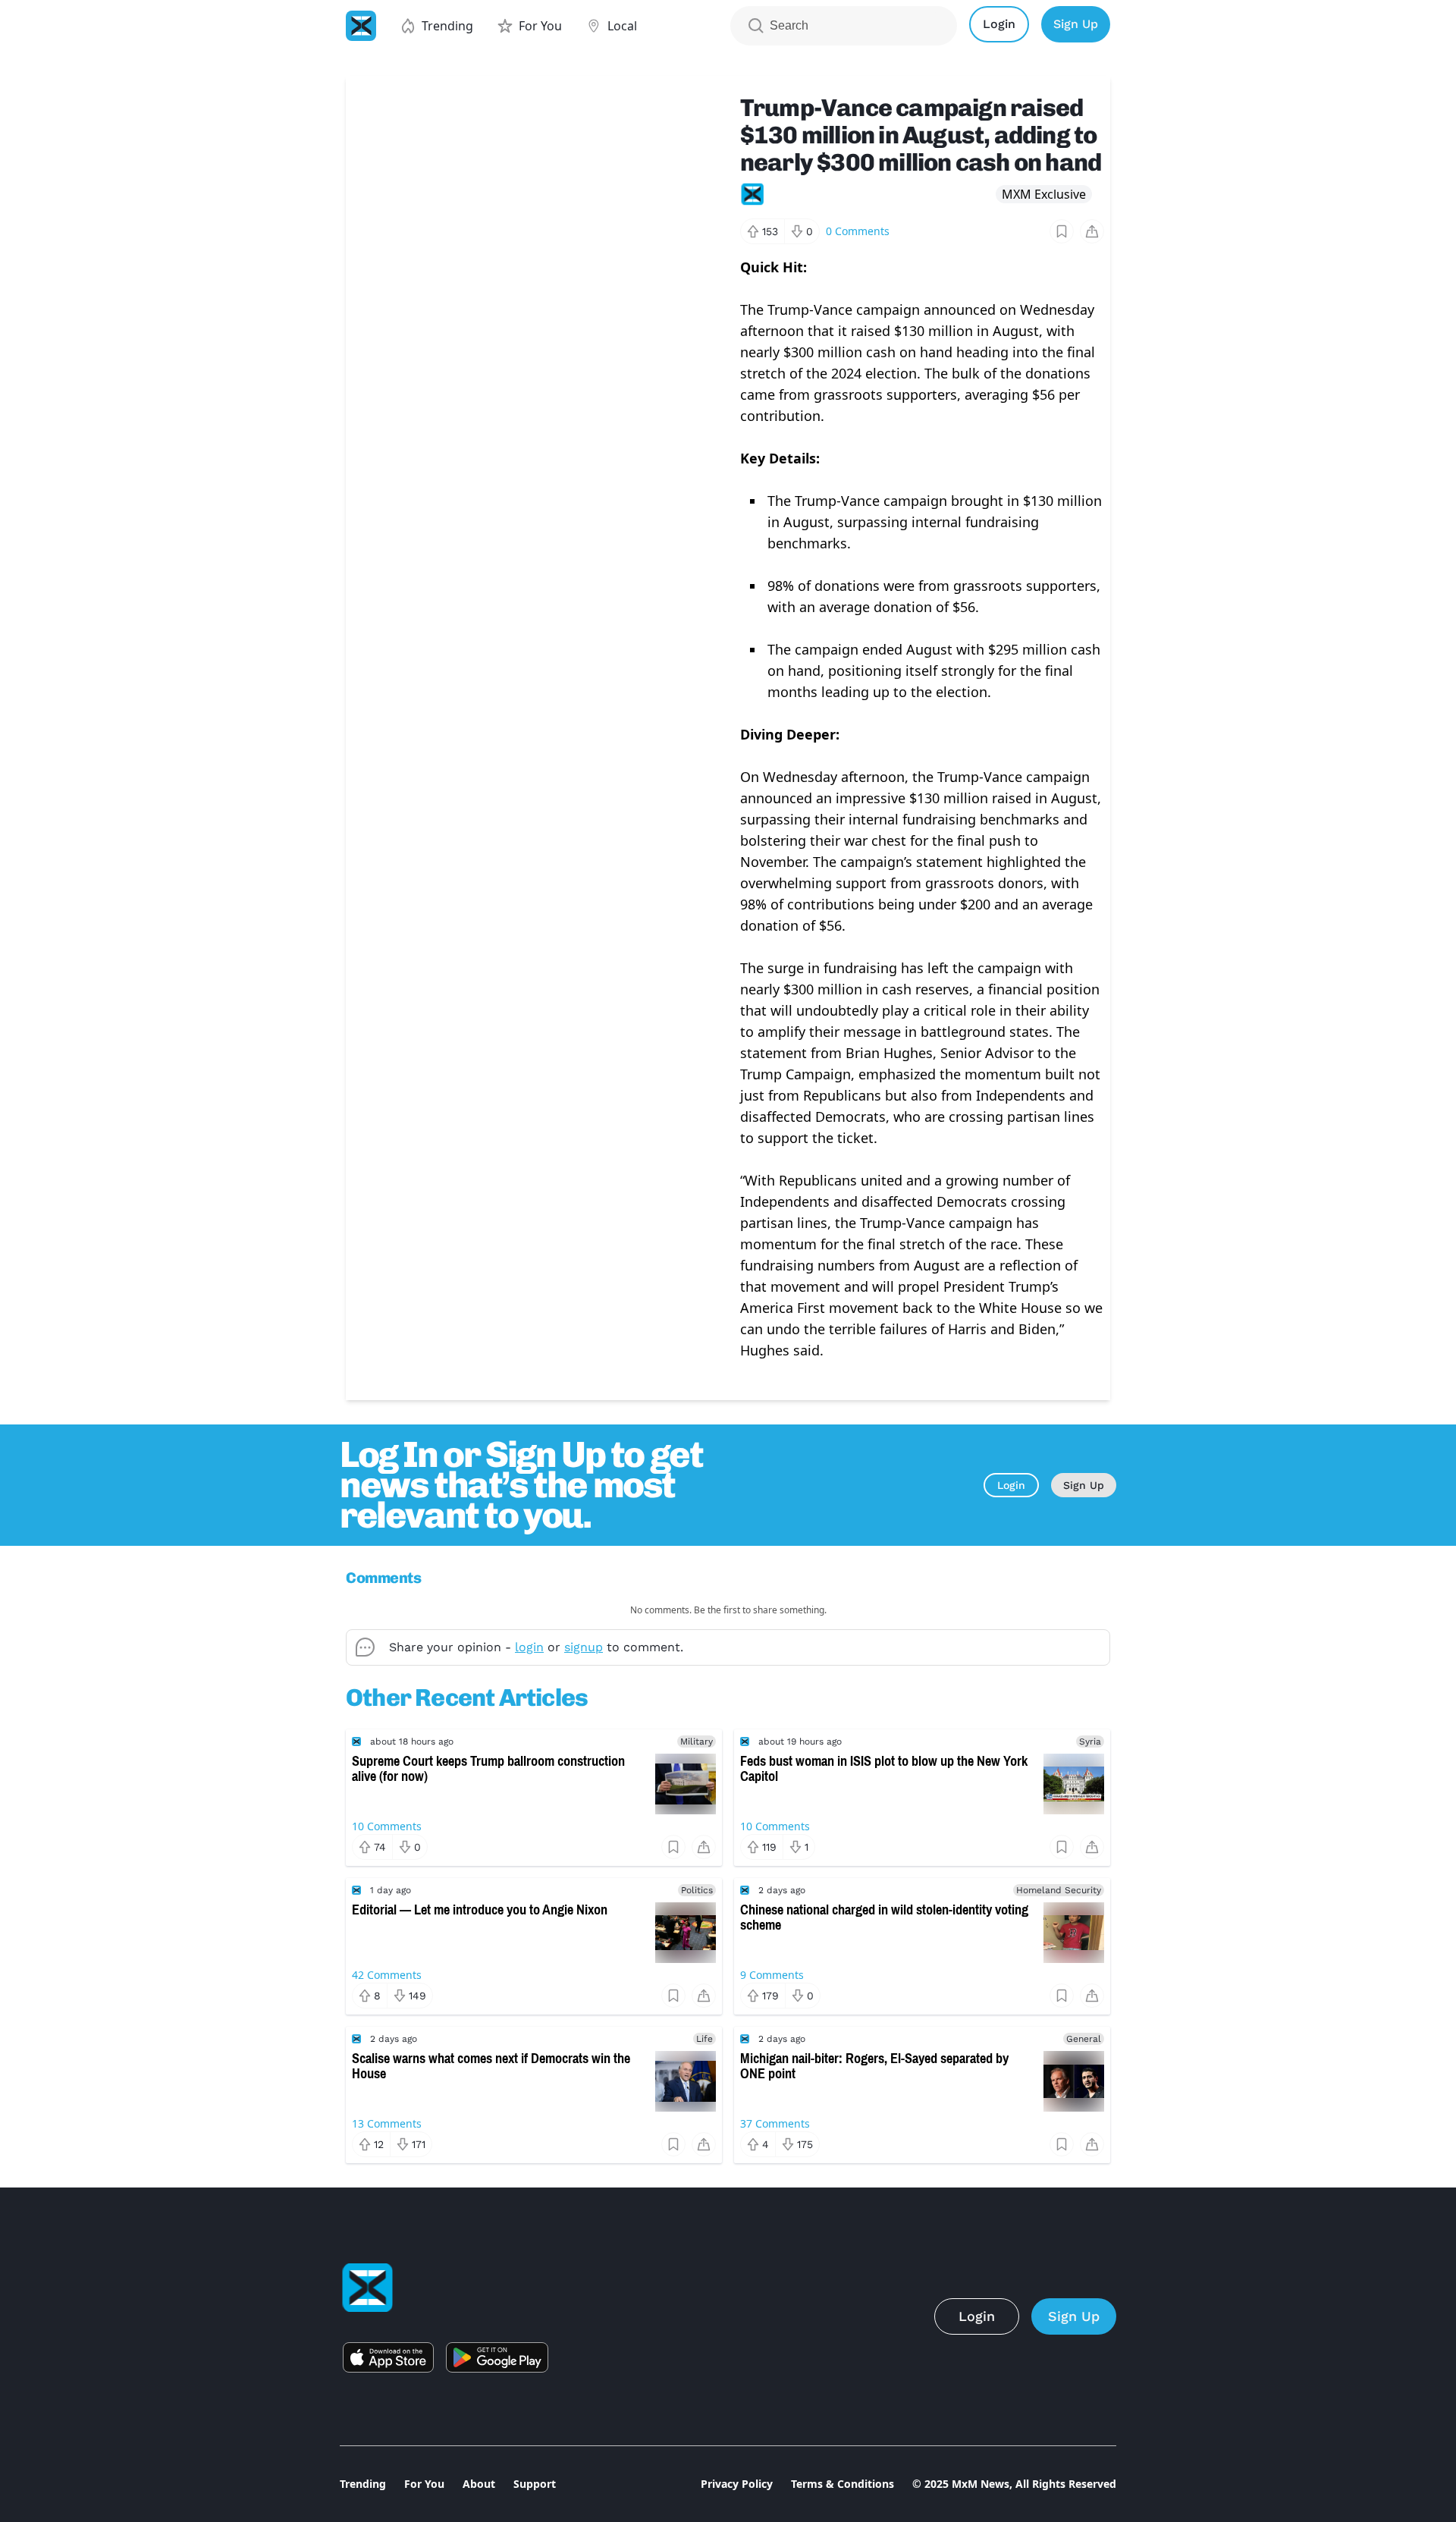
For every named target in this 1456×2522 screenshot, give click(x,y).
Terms (843, 2484)
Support (535, 2484)
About (479, 2484)
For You (424, 2484)
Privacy (737, 2484)
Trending (363, 2484)
